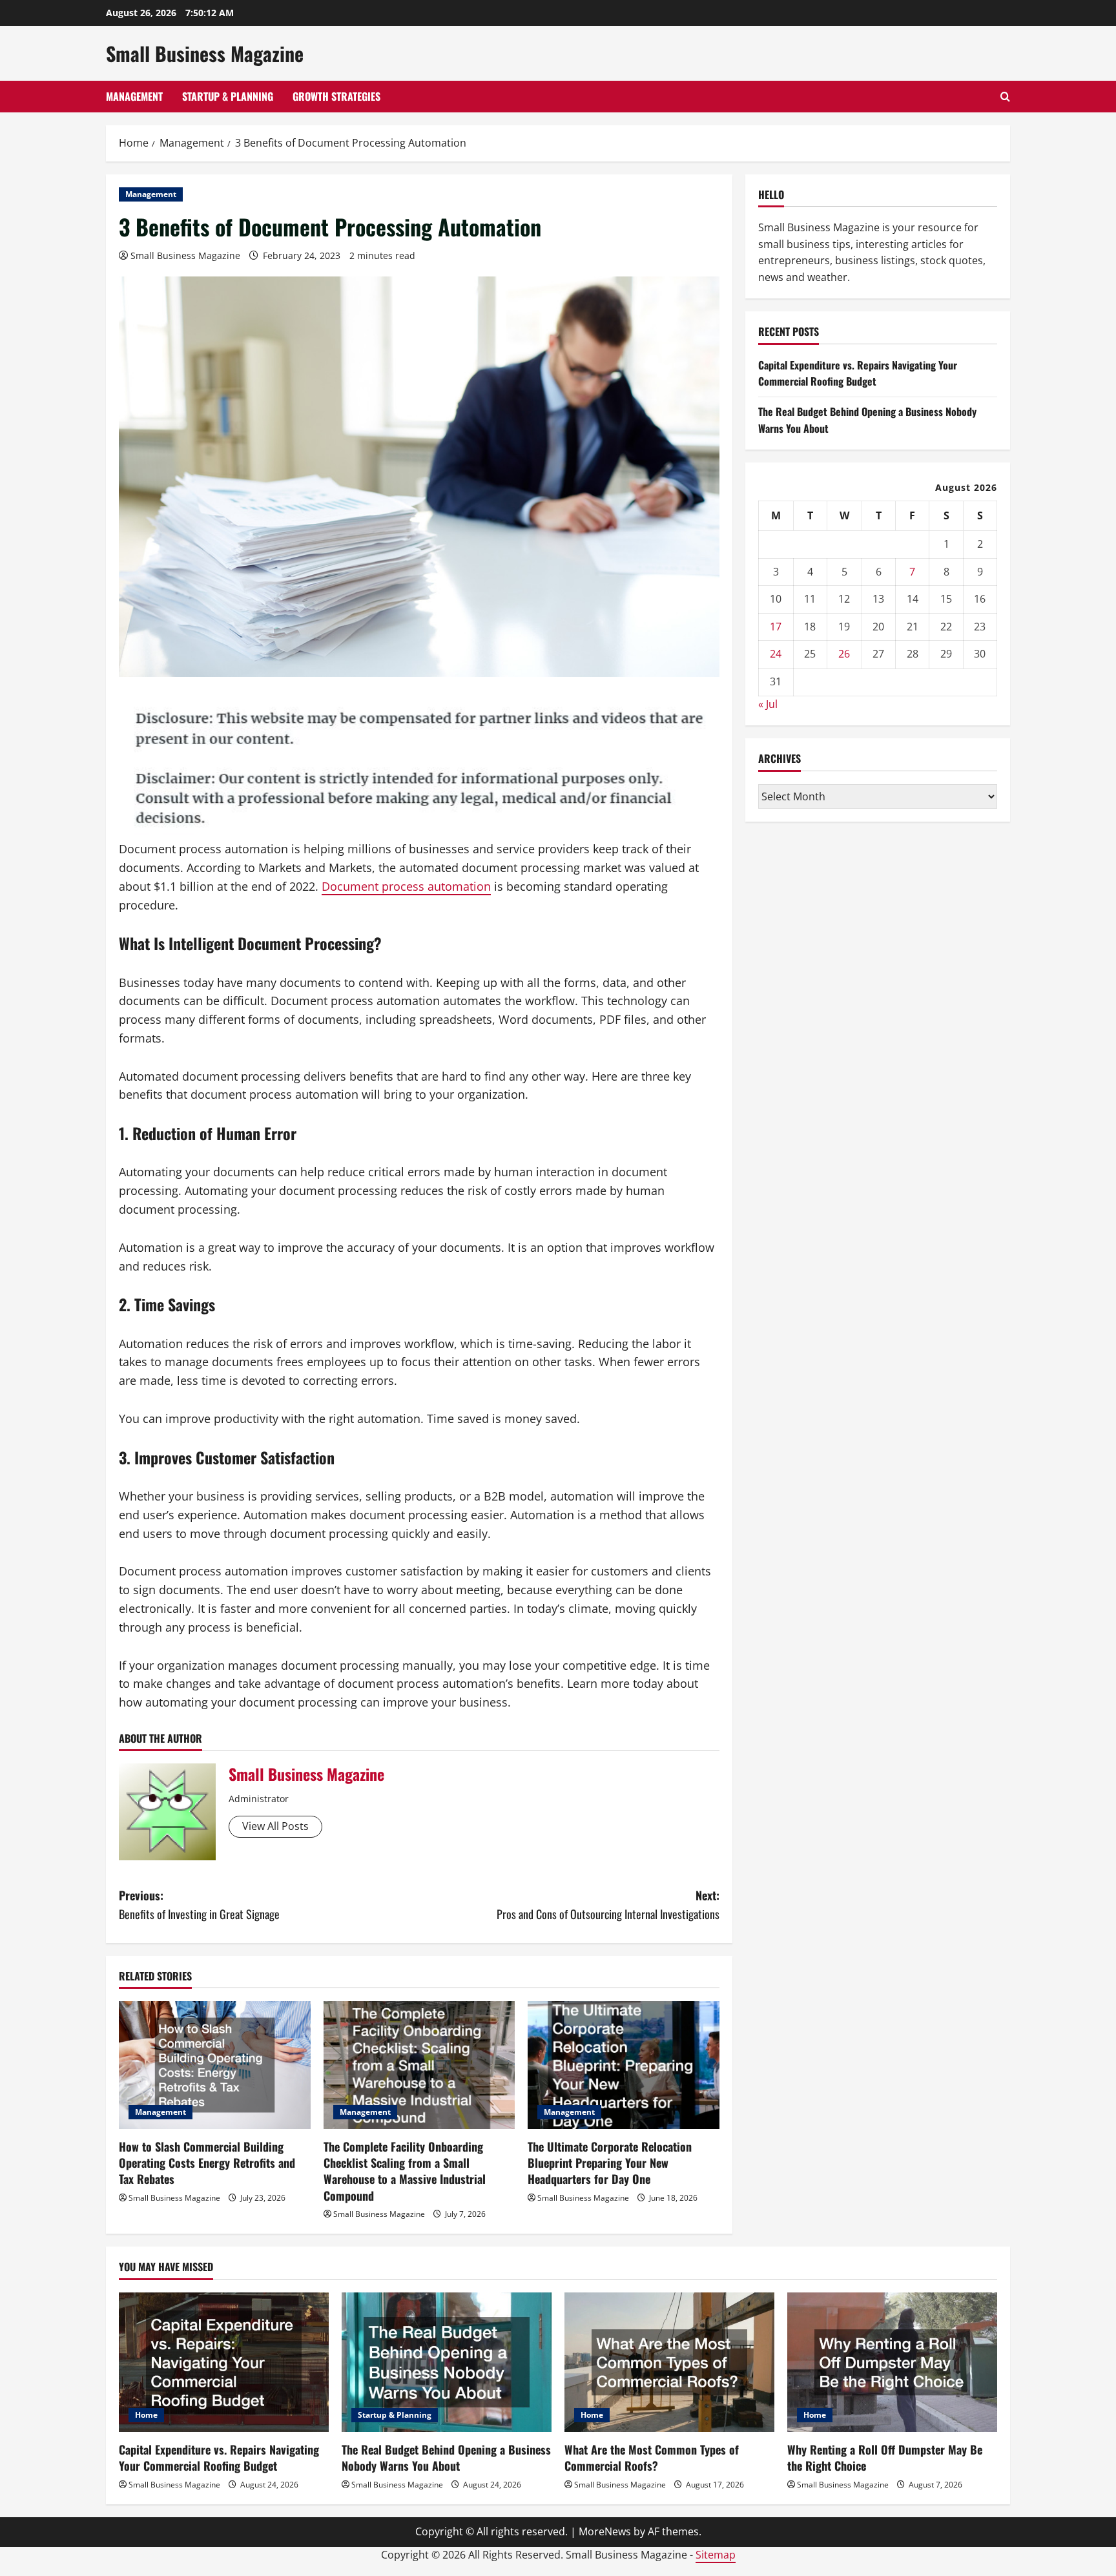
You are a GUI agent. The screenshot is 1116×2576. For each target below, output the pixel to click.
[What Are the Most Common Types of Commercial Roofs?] (669, 2363)
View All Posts (275, 1826)
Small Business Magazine (205, 53)
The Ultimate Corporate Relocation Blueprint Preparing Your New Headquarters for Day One (610, 2163)
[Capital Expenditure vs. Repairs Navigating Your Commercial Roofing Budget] (224, 2363)
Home (146, 2415)
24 (776, 654)
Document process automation (406, 886)
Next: (608, 1905)
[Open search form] (1005, 97)
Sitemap (716, 2555)
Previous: (199, 1905)
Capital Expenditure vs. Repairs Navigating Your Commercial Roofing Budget (858, 373)
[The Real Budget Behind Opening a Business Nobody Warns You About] (447, 2363)
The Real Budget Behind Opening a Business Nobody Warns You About (446, 2457)
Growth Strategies (336, 96)
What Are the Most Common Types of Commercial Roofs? (652, 2457)
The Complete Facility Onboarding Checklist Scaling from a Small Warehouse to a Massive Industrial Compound (405, 2171)
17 (776, 627)
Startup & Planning (228, 96)
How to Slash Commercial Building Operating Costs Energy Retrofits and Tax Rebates (207, 2163)
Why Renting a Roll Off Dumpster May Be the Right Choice (885, 2457)
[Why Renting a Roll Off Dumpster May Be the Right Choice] (892, 2363)
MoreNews (605, 2531)
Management (134, 96)
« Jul (768, 704)
